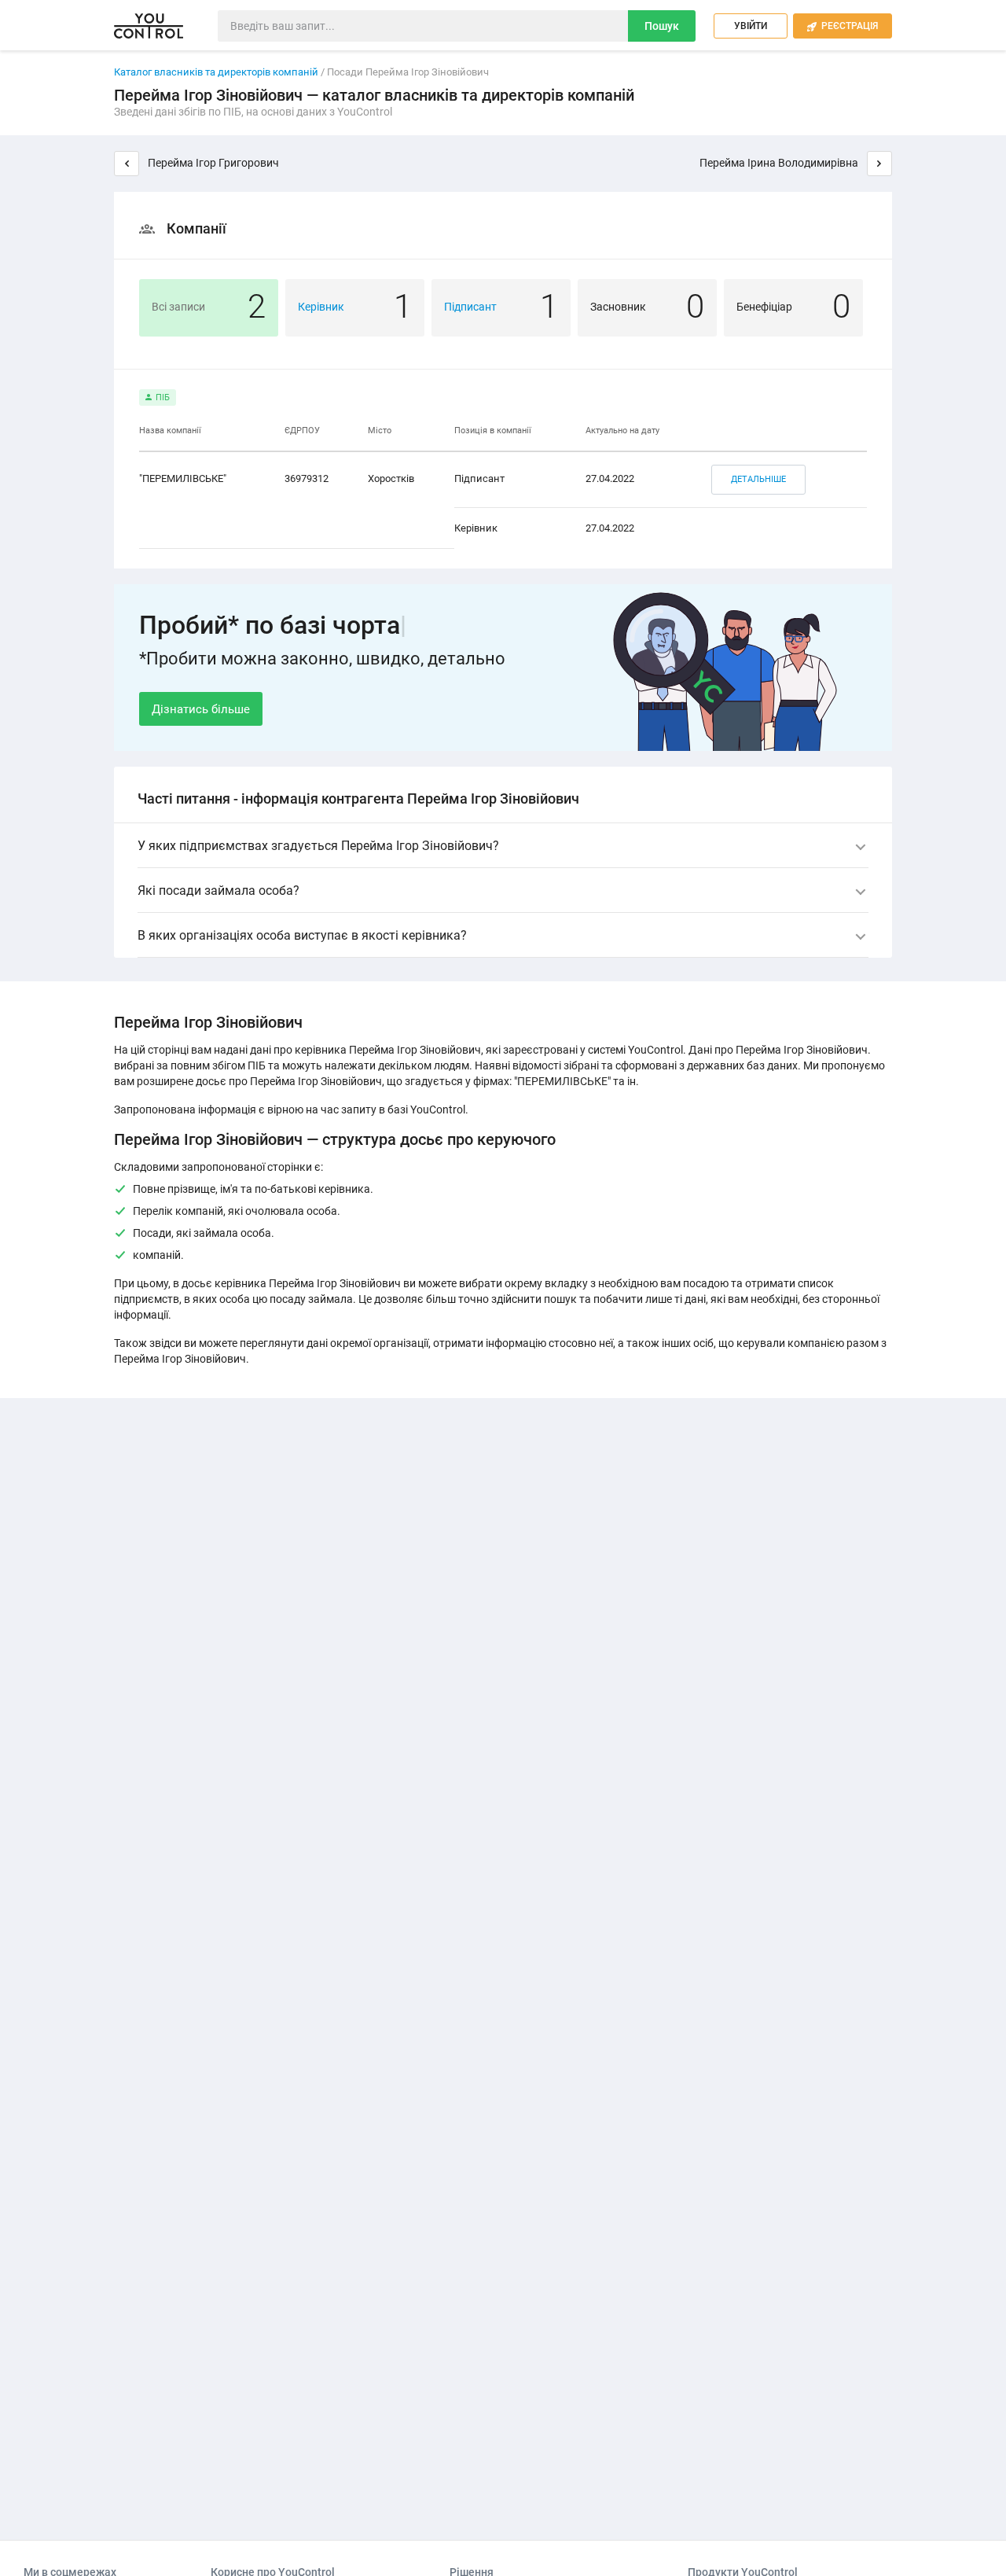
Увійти (751, 26)
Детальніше (758, 479)
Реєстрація (843, 26)
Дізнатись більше (201, 709)
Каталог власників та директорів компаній (216, 72)
